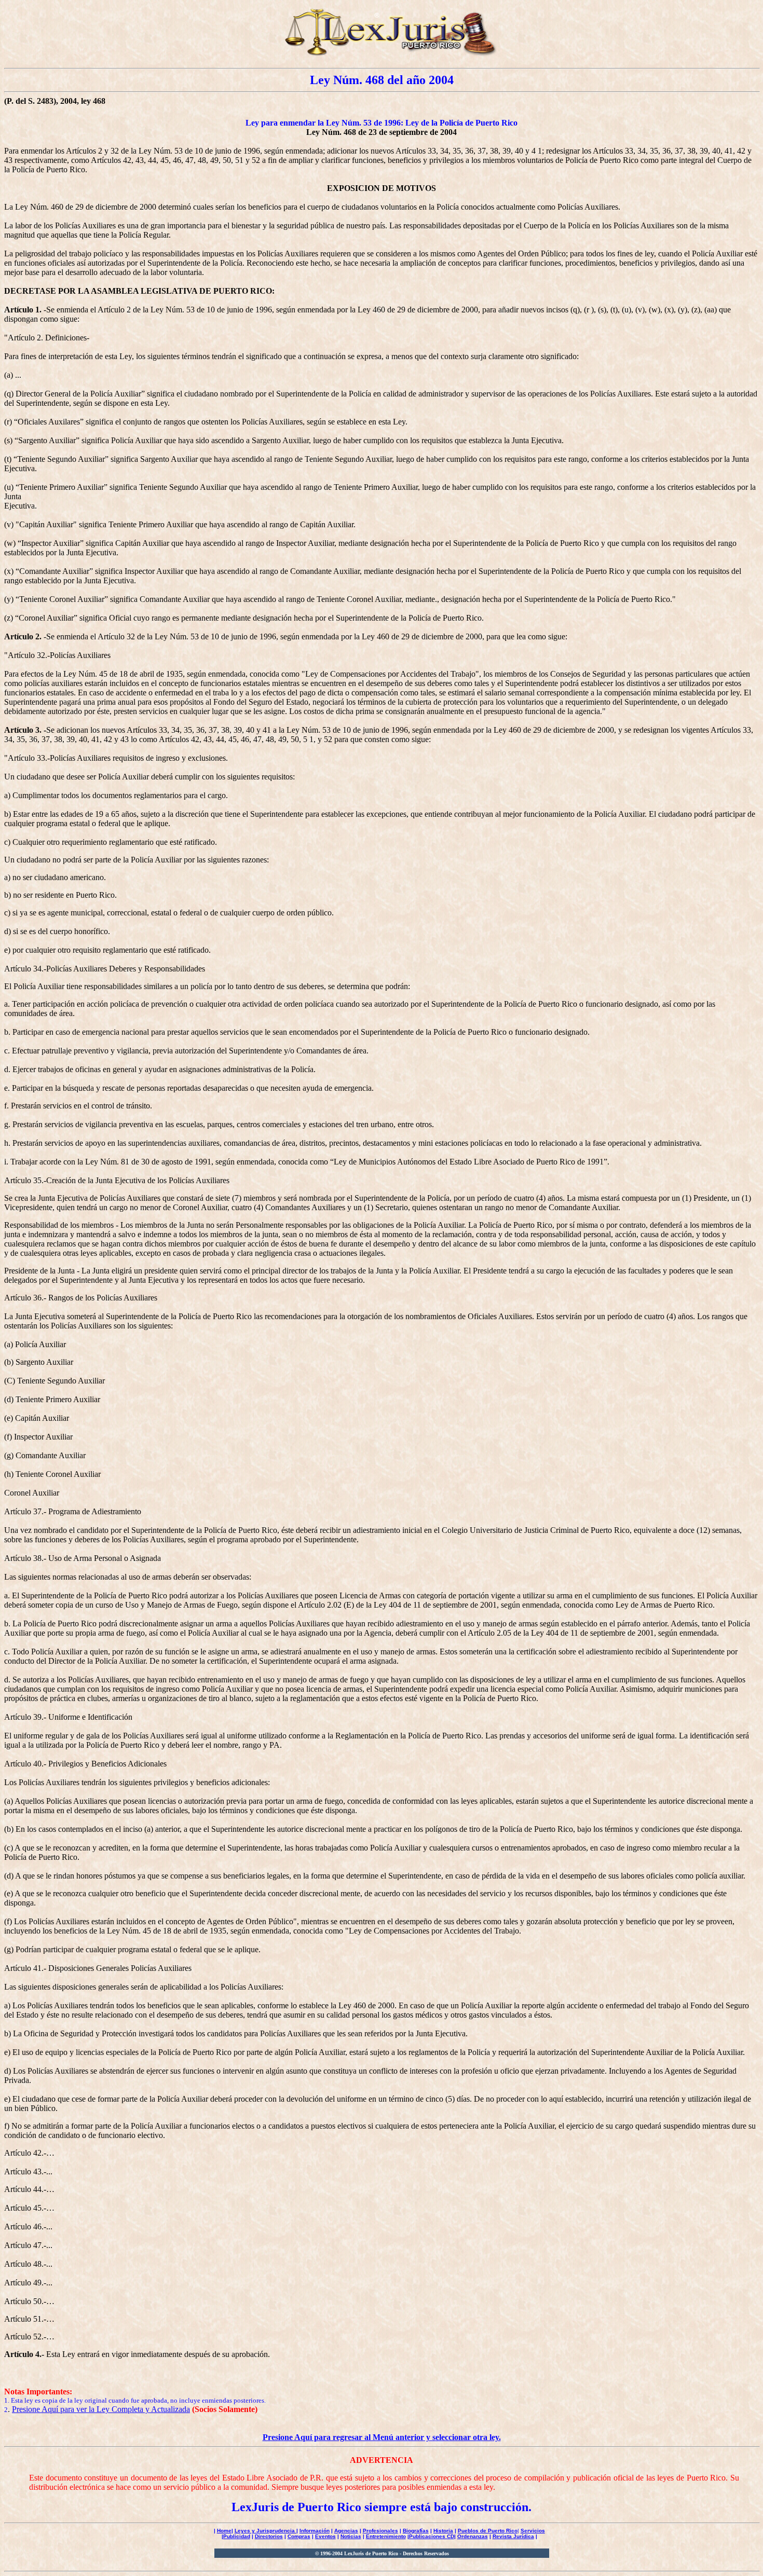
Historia (443, 2531)
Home (224, 2531)
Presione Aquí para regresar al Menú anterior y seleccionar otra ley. (382, 2437)
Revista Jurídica (513, 2536)
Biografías (416, 2531)
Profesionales (380, 2531)
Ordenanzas (473, 2536)
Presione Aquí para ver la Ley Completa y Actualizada (101, 2409)
